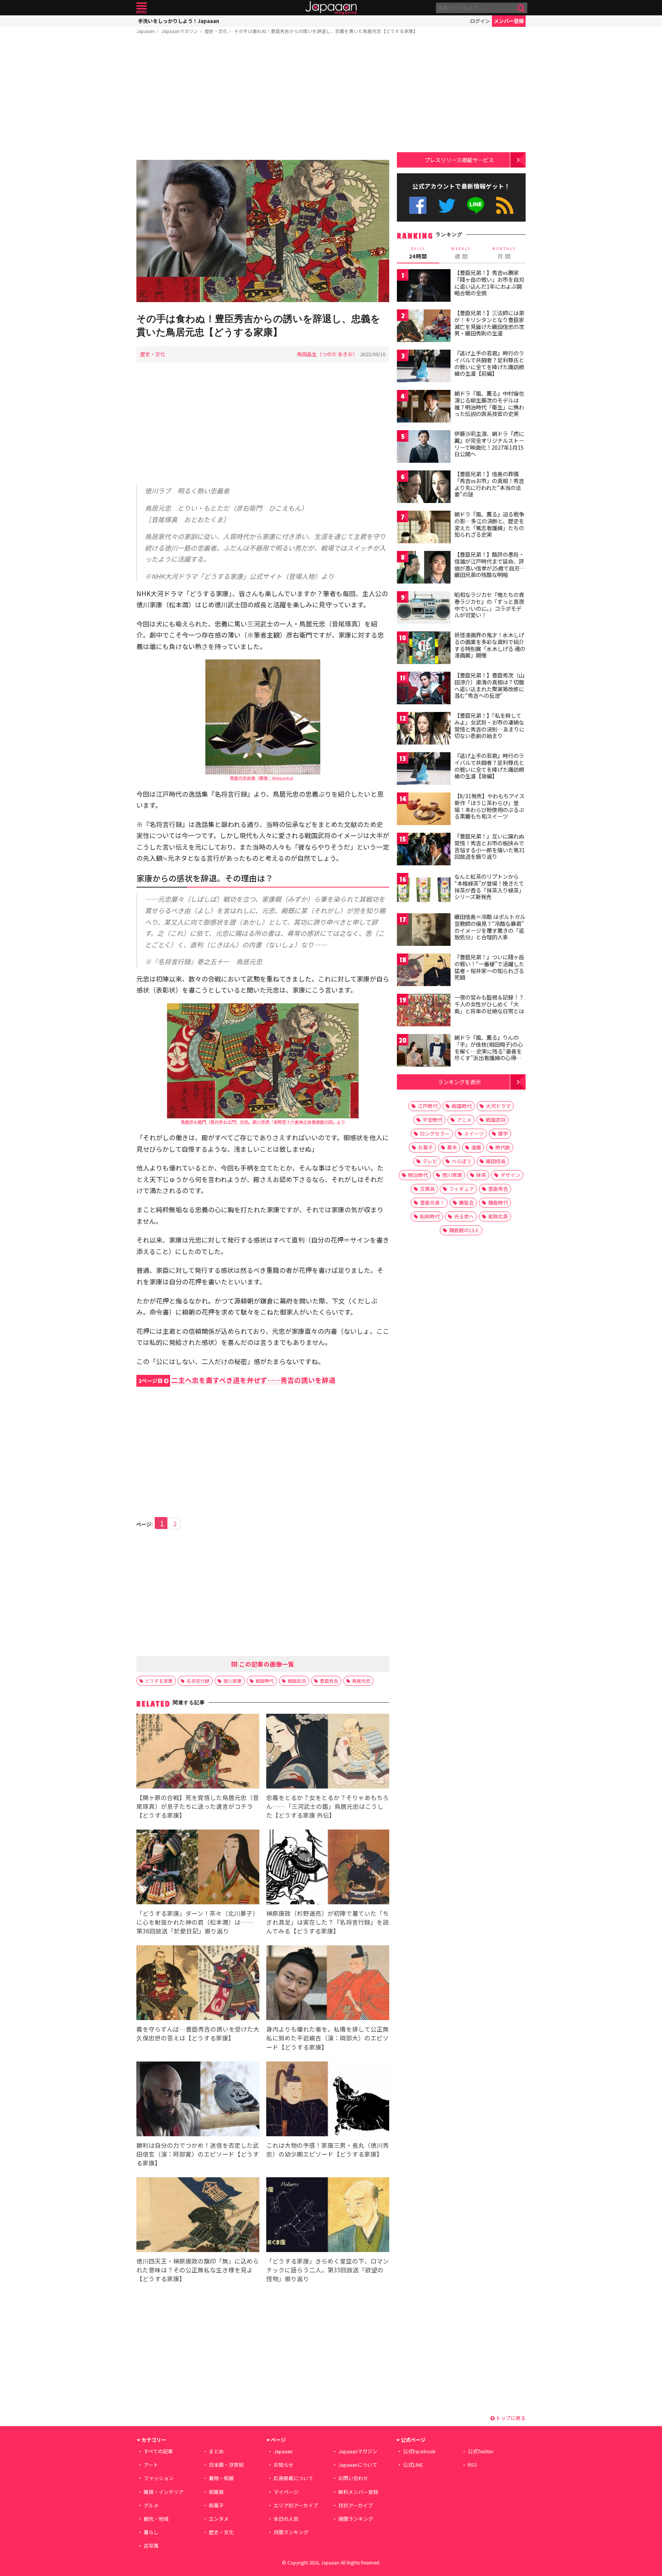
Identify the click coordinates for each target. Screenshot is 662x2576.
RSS (505, 205)
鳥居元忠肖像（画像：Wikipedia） (263, 778)
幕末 (452, 1147)
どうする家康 (159, 1681)
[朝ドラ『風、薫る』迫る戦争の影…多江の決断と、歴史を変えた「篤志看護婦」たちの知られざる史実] (424, 528)
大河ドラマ (498, 1106)
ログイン (480, 21)
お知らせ (283, 2465)
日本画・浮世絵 (226, 2465)
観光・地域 (156, 2519)
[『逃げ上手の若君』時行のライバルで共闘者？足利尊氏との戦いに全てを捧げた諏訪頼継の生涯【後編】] (424, 770)
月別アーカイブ (356, 2505)
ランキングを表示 (459, 1082)
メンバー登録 (509, 21)
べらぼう (462, 1161)
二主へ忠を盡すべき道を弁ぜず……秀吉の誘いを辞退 (237, 1380)
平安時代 (433, 1120)
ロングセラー (435, 1133)
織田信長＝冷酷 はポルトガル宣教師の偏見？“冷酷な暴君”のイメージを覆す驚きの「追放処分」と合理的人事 (490, 927)
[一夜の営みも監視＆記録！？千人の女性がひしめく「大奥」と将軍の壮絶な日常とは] (424, 1011)
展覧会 (466, 1203)
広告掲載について (293, 2478)
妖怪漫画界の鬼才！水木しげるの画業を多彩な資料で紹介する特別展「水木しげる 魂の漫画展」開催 (490, 645)
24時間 (418, 253)
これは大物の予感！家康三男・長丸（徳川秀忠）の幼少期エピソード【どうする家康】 (328, 2149)
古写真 (151, 2546)
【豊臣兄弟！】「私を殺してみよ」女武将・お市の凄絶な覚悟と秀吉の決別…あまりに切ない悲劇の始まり (489, 726)
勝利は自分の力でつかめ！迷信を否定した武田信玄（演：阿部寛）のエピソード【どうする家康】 (198, 2154)
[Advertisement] (263, 99)
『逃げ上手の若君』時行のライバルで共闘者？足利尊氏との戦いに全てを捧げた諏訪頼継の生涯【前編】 (489, 363)
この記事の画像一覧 (266, 1664)
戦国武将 (297, 1681)
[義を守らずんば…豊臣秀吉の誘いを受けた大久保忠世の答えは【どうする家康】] (198, 1984)
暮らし (151, 2532)
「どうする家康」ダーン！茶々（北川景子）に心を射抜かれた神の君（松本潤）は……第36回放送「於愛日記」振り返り (197, 1922)
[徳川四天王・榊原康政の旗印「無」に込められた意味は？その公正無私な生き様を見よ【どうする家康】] (198, 2216)
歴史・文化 (216, 31)
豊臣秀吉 (329, 1681)
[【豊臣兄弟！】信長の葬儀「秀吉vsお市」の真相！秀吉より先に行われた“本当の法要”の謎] (424, 488)
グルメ (151, 2505)
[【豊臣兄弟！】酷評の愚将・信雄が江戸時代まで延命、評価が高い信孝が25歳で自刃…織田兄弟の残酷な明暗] (424, 568)
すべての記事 (158, 2451)
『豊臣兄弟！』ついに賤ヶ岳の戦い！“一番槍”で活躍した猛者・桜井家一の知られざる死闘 (489, 967)
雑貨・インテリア (164, 2492)
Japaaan (331, 8)
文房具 (427, 1189)
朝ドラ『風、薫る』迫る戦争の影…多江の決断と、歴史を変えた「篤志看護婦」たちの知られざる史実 (489, 524)
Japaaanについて (358, 2465)
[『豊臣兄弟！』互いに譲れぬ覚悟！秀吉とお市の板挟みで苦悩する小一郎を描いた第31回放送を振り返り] (424, 850)
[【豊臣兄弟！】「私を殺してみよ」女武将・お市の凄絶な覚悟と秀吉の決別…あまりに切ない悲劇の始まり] (424, 729)
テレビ (430, 1161)
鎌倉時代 (498, 1203)
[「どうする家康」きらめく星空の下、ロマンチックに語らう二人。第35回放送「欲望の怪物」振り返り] (328, 2216)
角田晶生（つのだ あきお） (327, 354)
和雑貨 (216, 2492)
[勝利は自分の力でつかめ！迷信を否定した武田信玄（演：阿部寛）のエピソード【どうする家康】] (198, 2100)
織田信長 (496, 1161)
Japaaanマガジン (180, 31)
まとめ (216, 2451)
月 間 (504, 253)
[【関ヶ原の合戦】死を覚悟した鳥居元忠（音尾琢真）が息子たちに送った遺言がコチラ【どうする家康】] (198, 1752)
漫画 (476, 1147)
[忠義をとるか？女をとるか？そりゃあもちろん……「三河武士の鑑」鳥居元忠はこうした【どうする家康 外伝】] (328, 1752)
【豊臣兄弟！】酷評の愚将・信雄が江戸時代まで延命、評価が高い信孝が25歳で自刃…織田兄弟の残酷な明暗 (490, 565)
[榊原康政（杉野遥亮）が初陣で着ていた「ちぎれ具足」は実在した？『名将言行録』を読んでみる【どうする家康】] (328, 1868)
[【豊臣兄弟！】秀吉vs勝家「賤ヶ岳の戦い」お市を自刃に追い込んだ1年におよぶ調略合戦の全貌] (424, 287)
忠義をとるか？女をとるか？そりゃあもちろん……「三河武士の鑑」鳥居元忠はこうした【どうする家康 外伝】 (328, 1806)
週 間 (461, 253)
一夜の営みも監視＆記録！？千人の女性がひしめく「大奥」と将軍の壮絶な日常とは (489, 1004)
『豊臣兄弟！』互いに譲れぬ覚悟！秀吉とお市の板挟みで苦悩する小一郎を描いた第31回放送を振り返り (490, 846)
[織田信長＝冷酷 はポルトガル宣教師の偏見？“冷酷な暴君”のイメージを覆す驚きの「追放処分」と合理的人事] (424, 931)
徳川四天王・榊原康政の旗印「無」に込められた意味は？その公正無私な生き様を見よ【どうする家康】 (198, 2270)
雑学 (503, 1133)
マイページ (286, 2492)
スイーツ (474, 1133)
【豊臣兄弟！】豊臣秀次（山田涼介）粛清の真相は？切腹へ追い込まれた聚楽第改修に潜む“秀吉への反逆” (489, 685)
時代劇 (503, 1147)
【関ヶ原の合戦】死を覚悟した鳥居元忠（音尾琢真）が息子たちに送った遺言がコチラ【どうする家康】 (198, 1806)
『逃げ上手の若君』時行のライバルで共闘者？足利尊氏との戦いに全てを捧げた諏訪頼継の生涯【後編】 (489, 766)
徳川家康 (233, 1681)
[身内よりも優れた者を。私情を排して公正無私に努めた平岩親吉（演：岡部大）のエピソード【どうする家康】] (328, 1984)
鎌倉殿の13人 (464, 1230)
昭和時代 (430, 1216)
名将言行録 (198, 1681)
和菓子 (216, 2505)
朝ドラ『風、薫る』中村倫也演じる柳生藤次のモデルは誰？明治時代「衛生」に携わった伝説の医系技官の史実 (489, 404)
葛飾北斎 (498, 1216)
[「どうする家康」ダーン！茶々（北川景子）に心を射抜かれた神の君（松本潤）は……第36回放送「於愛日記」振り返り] (198, 1868)
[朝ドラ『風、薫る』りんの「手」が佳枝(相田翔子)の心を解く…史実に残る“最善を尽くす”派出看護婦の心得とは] (424, 1051)
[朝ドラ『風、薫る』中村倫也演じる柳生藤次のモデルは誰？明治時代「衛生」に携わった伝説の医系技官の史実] (424, 407)
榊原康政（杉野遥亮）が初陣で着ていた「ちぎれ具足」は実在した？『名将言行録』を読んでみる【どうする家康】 (328, 1922)
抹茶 (481, 1175)
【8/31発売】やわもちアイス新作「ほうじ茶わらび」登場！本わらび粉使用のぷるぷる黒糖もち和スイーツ (489, 806)
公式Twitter (447, 205)
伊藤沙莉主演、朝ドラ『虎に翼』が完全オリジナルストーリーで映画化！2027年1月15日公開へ (489, 444)
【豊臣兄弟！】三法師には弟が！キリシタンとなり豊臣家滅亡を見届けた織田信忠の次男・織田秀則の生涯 (489, 323)
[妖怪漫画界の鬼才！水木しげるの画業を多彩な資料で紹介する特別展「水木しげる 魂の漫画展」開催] (424, 649)
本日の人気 (286, 2519)
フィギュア (461, 1189)
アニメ (464, 1120)
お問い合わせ (353, 2478)
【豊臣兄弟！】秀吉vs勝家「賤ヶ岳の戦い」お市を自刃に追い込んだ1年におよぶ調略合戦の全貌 (489, 283)
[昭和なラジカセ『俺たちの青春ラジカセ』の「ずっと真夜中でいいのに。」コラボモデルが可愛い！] (424, 609)
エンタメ (219, 2519)
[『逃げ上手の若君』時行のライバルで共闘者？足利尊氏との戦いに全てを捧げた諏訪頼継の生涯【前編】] (424, 367)
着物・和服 (221, 2478)
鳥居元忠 (361, 1681)
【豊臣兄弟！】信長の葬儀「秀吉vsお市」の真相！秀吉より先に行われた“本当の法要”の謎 (489, 484)
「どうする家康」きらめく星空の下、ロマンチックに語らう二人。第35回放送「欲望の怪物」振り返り (328, 2270)
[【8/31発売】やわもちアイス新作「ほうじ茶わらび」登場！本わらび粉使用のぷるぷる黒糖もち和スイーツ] (424, 810)
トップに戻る (510, 2418)
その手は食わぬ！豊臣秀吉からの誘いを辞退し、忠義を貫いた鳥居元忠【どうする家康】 (326, 31)
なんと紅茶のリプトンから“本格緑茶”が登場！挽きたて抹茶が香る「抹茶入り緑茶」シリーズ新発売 (489, 887)
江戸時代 (428, 1106)
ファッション (159, 2478)
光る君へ (464, 1216)
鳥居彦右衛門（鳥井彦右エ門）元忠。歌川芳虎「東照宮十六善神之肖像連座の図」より (263, 1122)
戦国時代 (265, 1681)
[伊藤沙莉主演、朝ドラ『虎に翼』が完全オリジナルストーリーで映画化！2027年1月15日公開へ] (424, 448)
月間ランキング (291, 2532)
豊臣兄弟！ (432, 1203)
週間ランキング (356, 2519)
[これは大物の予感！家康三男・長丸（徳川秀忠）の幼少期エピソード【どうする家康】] (328, 2100)
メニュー (142, 8)
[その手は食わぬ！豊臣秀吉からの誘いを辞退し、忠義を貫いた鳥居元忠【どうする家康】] (263, 232)
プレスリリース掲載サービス (459, 160)
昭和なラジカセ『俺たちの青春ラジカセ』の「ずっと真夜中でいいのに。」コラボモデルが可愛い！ (489, 605)
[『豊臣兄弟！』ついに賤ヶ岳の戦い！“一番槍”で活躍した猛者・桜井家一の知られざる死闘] (424, 971)
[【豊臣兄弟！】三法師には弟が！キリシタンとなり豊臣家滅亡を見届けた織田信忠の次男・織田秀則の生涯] (424, 327)
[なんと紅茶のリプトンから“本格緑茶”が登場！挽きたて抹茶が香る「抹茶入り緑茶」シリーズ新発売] (424, 890)
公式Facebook (418, 205)
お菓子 (425, 1147)
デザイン (510, 1175)
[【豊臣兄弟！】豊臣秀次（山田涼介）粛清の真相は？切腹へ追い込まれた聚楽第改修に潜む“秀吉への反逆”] (424, 689)
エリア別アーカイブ (296, 2505)
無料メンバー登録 (358, 2492)
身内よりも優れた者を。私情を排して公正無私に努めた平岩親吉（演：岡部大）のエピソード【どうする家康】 (328, 2038)
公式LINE (476, 205)
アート (151, 2465)
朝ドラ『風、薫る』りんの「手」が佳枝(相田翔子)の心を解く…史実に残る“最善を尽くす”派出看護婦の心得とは (489, 1051)
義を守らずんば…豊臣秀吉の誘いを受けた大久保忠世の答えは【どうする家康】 (198, 2033)
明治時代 (418, 1175)
